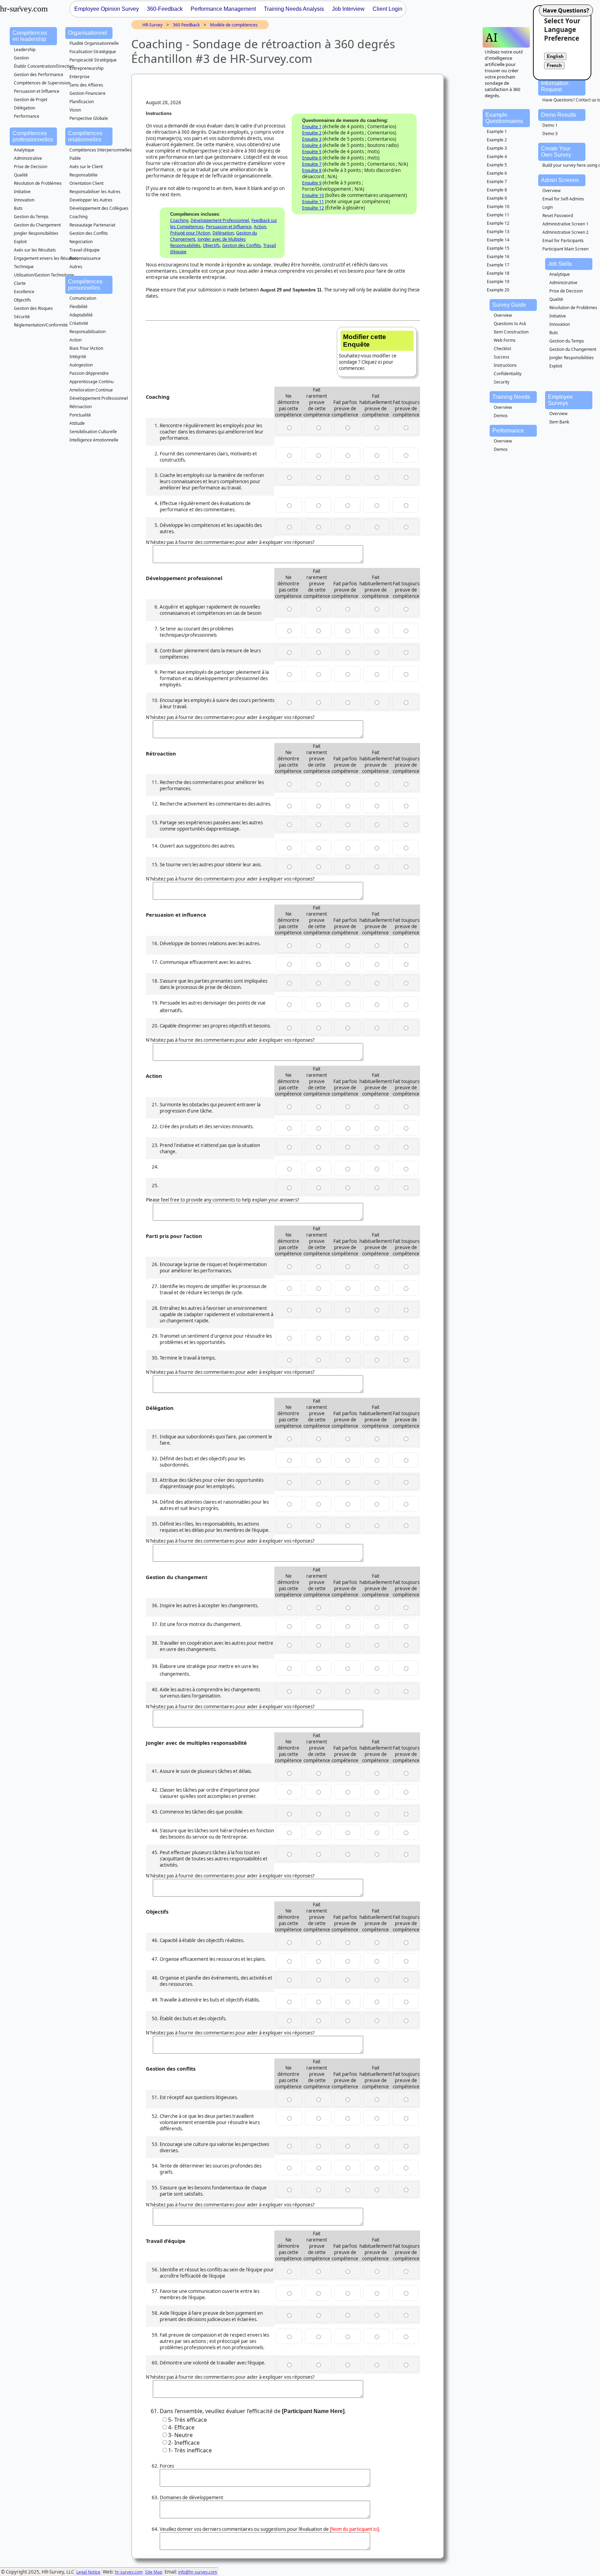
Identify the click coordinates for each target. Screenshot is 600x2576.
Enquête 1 (312, 127)
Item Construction (511, 332)
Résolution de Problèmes (38, 183)
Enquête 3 (312, 139)
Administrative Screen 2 (565, 232)
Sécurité (22, 317)
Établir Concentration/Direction (44, 66)
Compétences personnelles (85, 285)
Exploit (20, 242)
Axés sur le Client (86, 167)
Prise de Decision (31, 167)
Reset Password (558, 216)
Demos (501, 416)
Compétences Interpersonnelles (101, 150)
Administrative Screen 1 (565, 224)
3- (180, 2435)
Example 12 (498, 223)
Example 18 (498, 273)
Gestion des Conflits (89, 233)
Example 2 (497, 140)
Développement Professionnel (99, 398)
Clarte (20, 283)
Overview (551, 191)
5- (187, 2420)
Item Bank (559, 422)
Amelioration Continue (91, 390)
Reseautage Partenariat (92, 225)
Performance (27, 116)
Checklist (502, 349)
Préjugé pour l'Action (190, 233)
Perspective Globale (89, 118)
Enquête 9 (312, 183)
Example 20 (498, 290)
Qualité (21, 175)
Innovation (24, 200)
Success (502, 357)
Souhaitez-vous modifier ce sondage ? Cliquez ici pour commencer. (368, 352)
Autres (76, 267)
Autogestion (81, 365)
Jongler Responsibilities (36, 233)
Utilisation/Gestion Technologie (44, 275)
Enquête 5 (312, 152)
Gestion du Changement (37, 225)
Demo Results (559, 115)
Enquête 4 (312, 145)
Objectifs (22, 300)
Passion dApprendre (89, 373)
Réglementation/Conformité (41, 325)
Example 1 (497, 131)
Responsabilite (84, 175)
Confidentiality (508, 374)
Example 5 (497, 165)
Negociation (81, 242)
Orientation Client (86, 183)
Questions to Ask (510, 324)
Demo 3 (550, 134)
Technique (24, 267)
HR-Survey (152, 25)
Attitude (77, 423)
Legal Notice (88, 2572)
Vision (75, 110)
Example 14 (498, 240)
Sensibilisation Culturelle (93, 432)
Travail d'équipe (85, 250)
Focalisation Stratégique (93, 52)
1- (190, 2450)
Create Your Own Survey (556, 152)
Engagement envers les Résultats (46, 258)
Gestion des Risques (33, 308)
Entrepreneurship (86, 68)
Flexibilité (78, 307)
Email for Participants (563, 241)
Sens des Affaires (86, 85)
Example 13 (498, 232)
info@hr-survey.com (198, 2572)
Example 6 (497, 173)
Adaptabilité (81, 315)
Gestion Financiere (87, 93)
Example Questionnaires (504, 118)
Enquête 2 (312, 133)
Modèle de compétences (234, 25)
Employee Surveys (560, 400)
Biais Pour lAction (86, 348)
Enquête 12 (313, 208)
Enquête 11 (313, 202)
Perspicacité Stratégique (93, 60)
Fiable (75, 158)
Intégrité (78, 357)
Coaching (78, 217)
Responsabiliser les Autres (95, 192)
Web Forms (505, 340)
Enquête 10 (313, 195)
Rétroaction (81, 407)
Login (548, 207)
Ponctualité (80, 415)
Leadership (25, 49)
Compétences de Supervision (42, 83)
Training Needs (511, 397)
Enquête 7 (312, 164)
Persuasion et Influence (37, 91)
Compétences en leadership (30, 36)
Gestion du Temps (31, 217)
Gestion (21, 58)
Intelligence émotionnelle (94, 440)
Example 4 (497, 156)
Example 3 (497, 148)
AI (491, 37)
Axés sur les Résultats (35, 250)
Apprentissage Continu (91, 382)
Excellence (24, 292)
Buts (18, 208)
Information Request (555, 86)
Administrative (28, 158)
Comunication (83, 298)
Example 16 (498, 257)
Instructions (505, 365)
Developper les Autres (91, 200)
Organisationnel (88, 33)
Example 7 (497, 181)
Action (76, 340)
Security (502, 382)
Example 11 (498, 215)
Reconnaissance (85, 258)
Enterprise (80, 77)
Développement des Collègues (99, 208)
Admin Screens (560, 180)
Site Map (154, 2572)
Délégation (24, 108)
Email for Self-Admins (563, 199)
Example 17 (498, 265)
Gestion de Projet (31, 100)
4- (181, 2427)
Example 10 (498, 207)
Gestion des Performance (39, 75)
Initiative (22, 192)
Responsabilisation (87, 332)
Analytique (24, 150)
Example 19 (498, 282)
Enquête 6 (312, 158)
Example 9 (497, 198)
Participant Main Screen (565, 249)
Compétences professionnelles (33, 136)
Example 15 (498, 248)
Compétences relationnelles (85, 136)
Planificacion (82, 102)
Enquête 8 (312, 170)
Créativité (79, 323)
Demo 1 (550, 125)
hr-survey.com (129, 2572)
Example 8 (497, 190)
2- (184, 2443)
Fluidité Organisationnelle (94, 43)
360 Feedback (186, 25)
